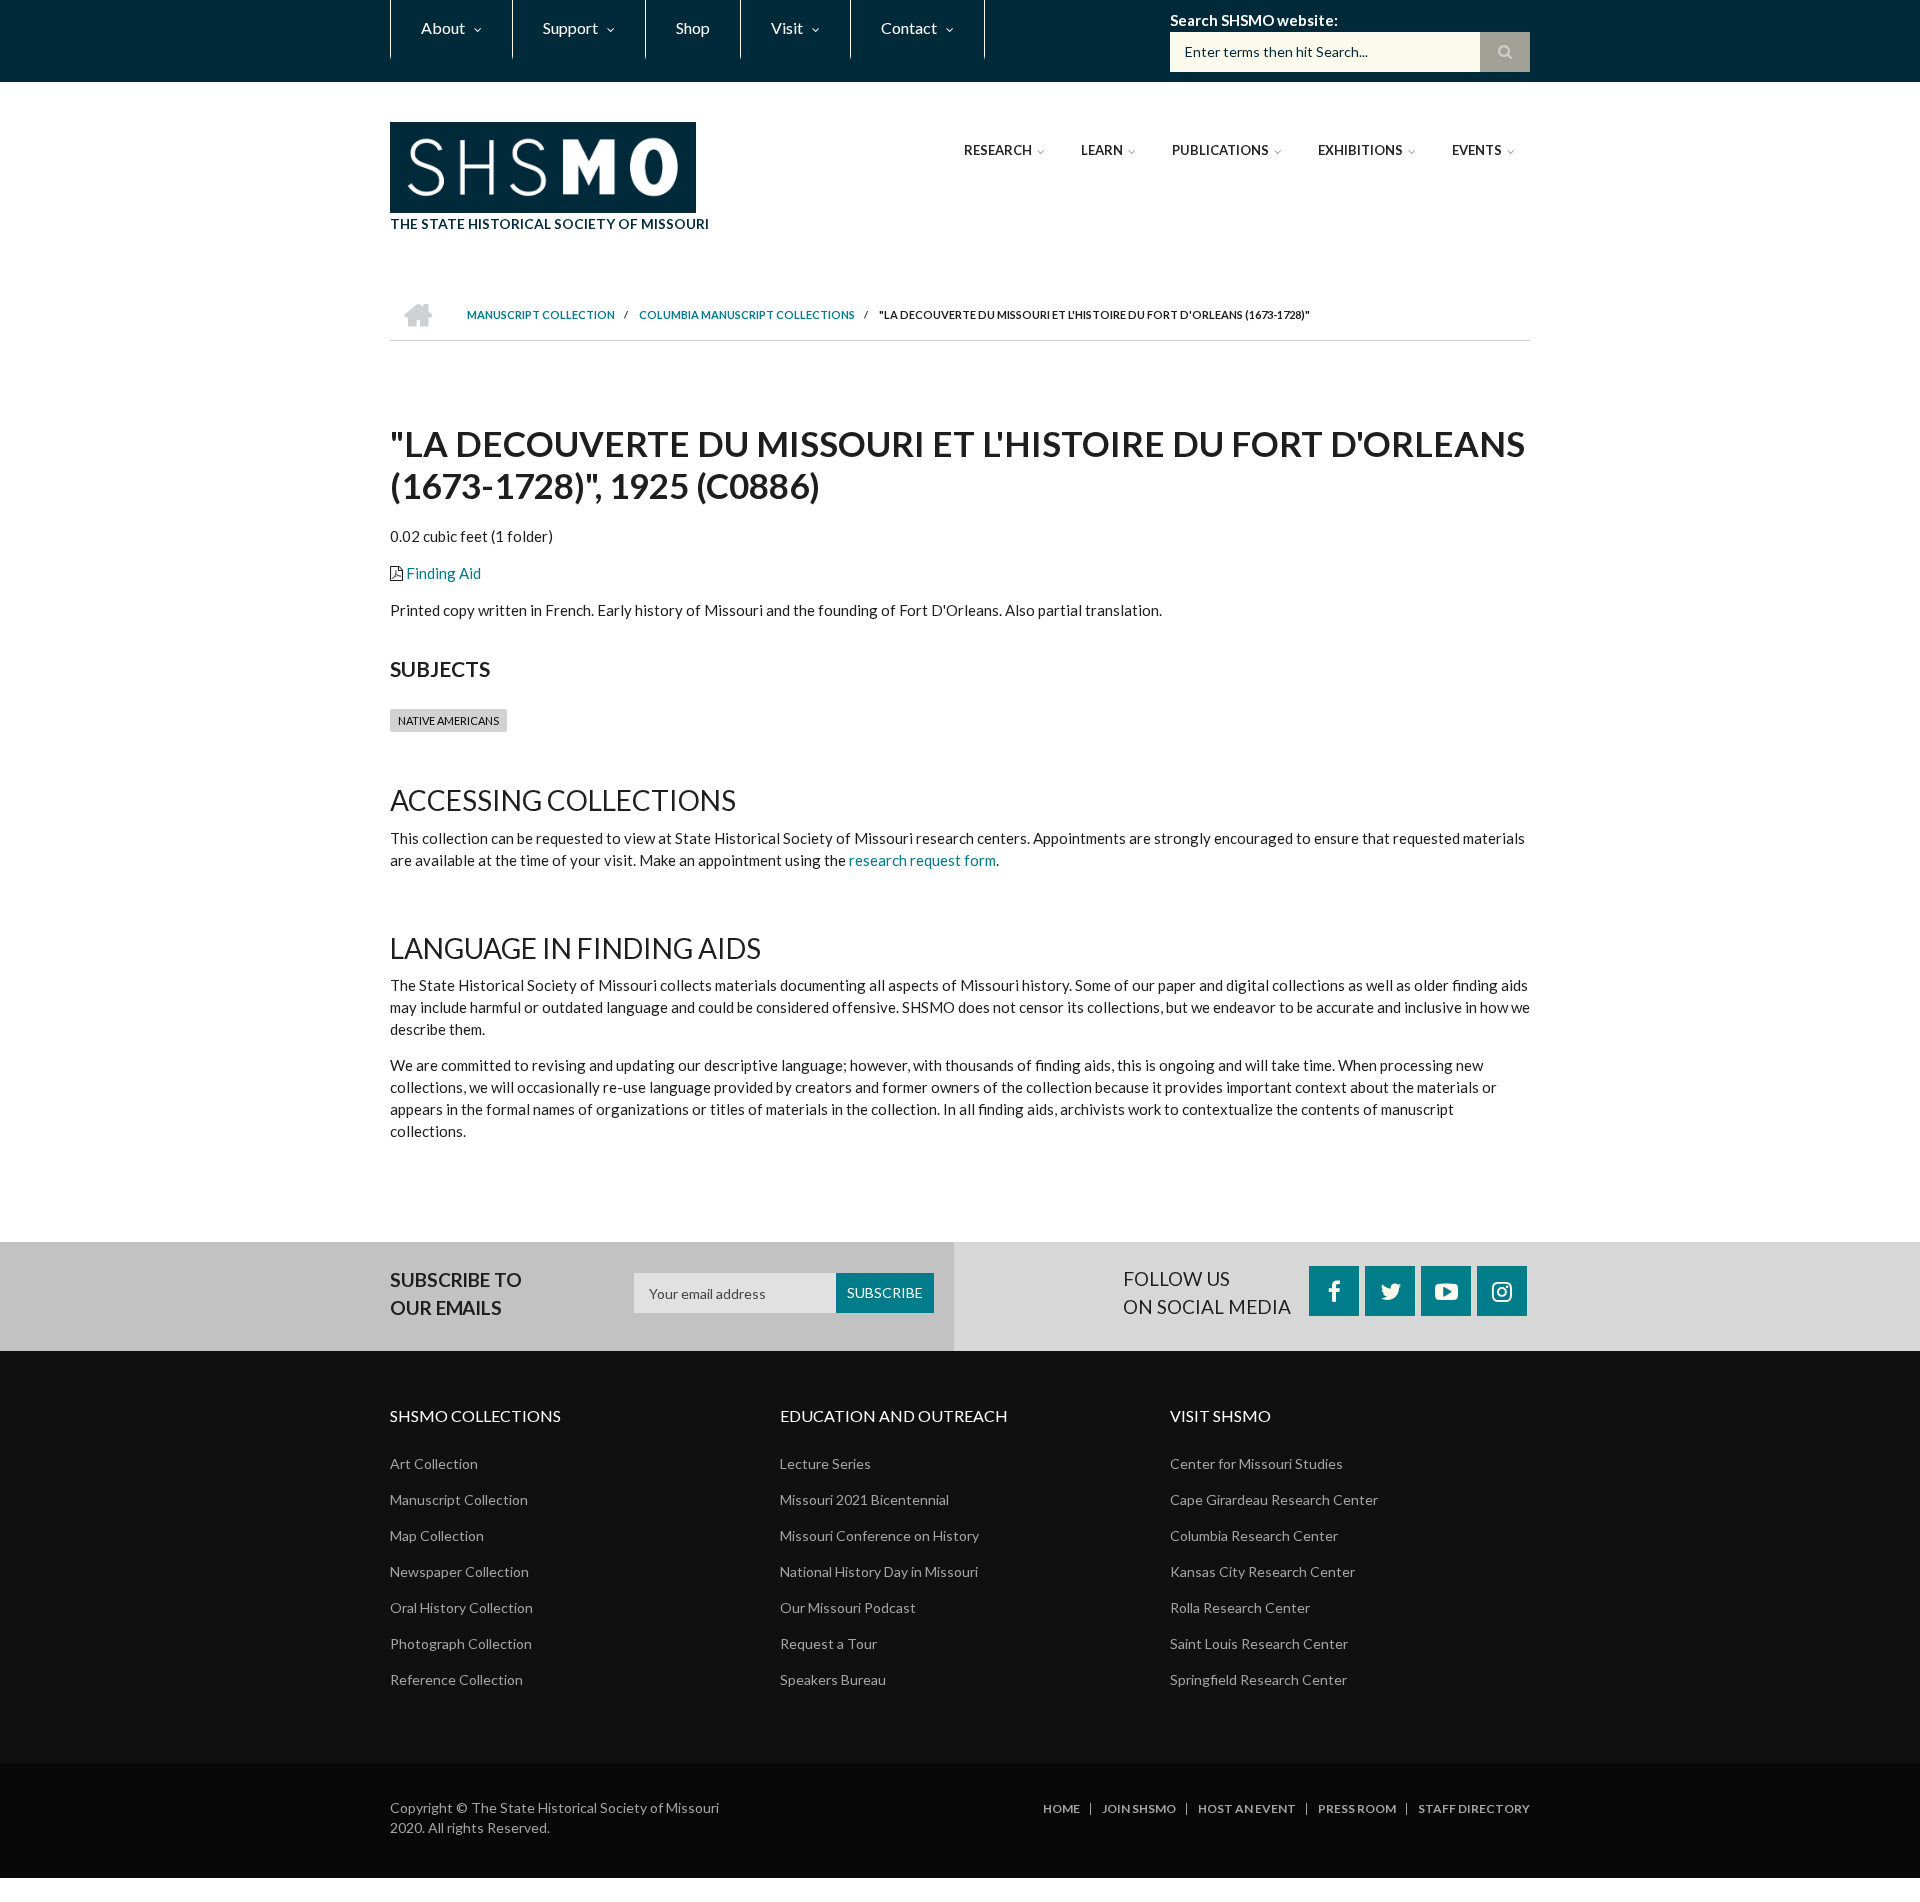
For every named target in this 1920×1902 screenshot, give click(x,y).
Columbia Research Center (1254, 1535)
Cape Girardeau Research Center (1274, 1499)
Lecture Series (825, 1463)
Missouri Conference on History (879, 1535)
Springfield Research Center (1258, 1679)
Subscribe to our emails (456, 1293)
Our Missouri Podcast (848, 1607)
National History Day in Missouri (879, 1571)
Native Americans (448, 720)
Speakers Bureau (833, 1679)
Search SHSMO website (1252, 20)
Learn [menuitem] (1102, 150)
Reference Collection (456, 1679)
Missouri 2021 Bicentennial (864, 1499)
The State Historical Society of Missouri (549, 223)
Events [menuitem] (1477, 150)
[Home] (543, 165)
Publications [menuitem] (1220, 150)
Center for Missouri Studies (1256, 1463)
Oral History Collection (461, 1607)
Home (1061, 1809)
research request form (922, 860)
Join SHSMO (1139, 1809)
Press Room (1357, 1809)
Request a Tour (828, 1643)
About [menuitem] (443, 27)
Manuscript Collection (459, 1499)
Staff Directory (1474, 1809)
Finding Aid (443, 573)
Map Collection (437, 1535)
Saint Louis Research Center (1259, 1643)
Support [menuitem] (570, 27)
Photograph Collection (461, 1643)
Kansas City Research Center (1262, 1571)
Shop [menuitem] (693, 27)
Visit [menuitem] (787, 27)
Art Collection (434, 1463)
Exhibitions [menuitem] (1360, 150)
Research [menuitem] (998, 150)
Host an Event (1247, 1809)
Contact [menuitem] (909, 27)
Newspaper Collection (459, 1571)
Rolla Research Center (1240, 1607)
